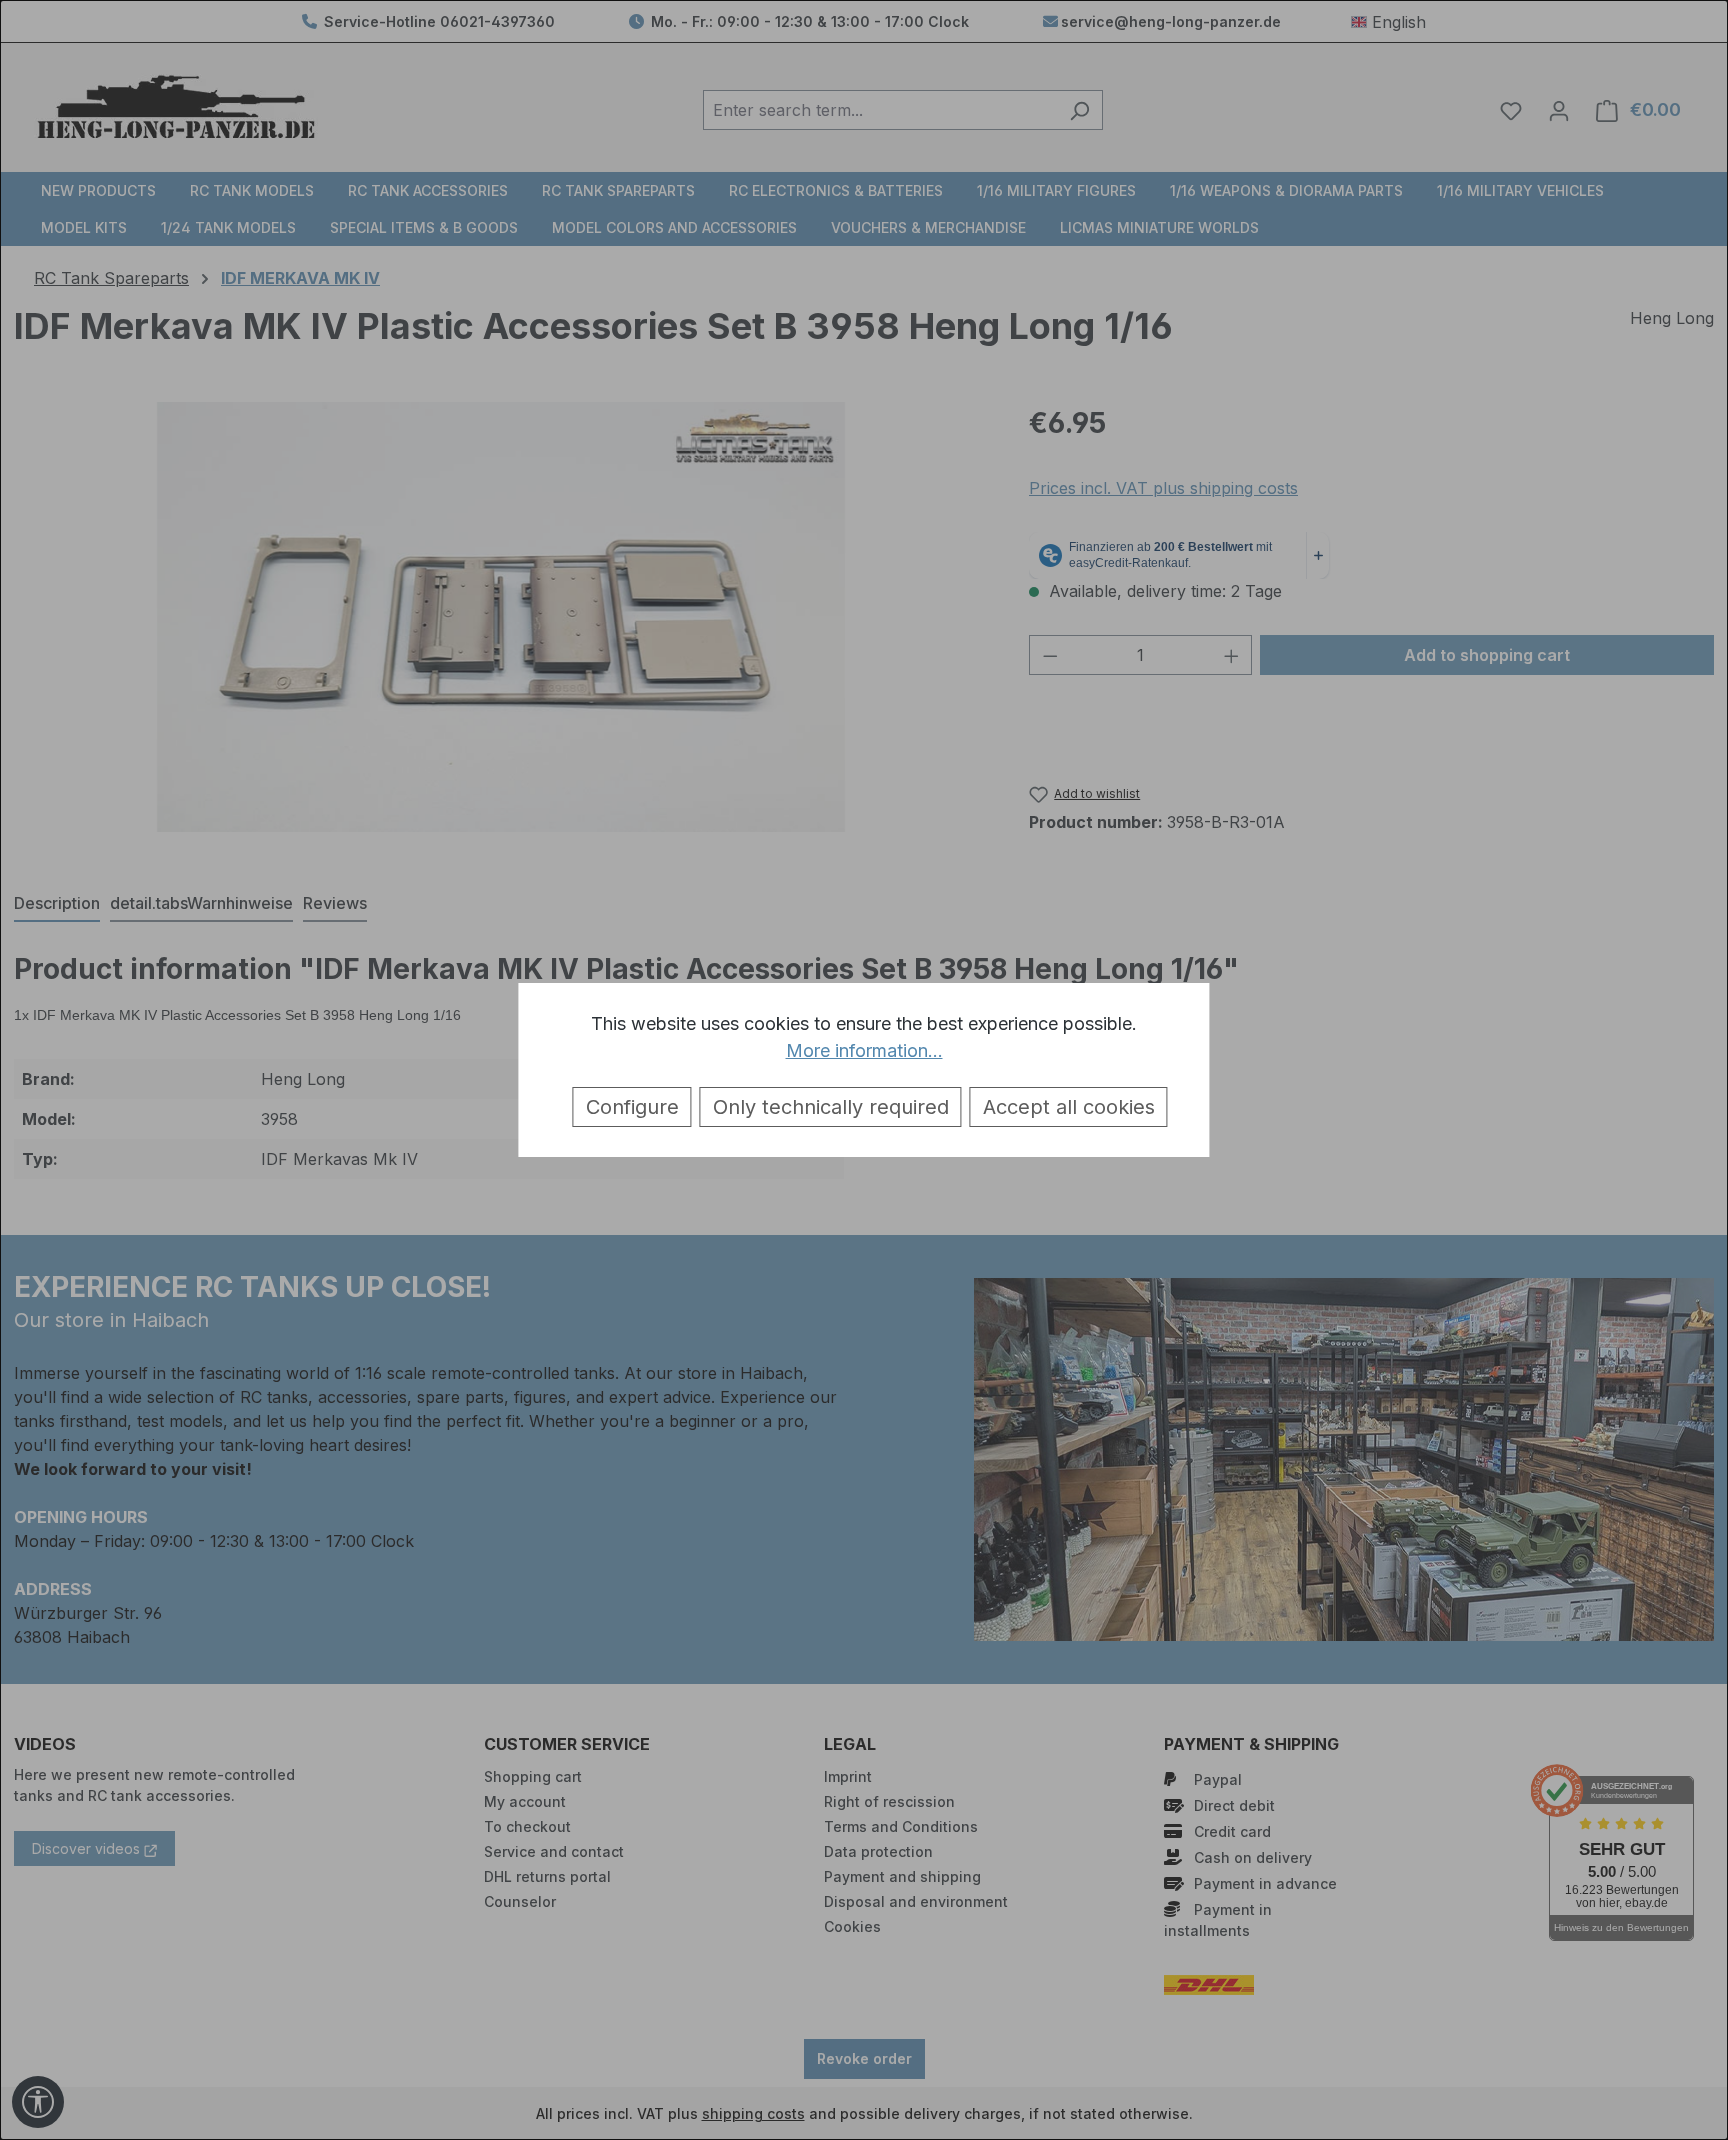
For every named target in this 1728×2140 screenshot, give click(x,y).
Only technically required (831, 1107)
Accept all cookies (1069, 1107)
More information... (864, 1050)
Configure (632, 1107)
